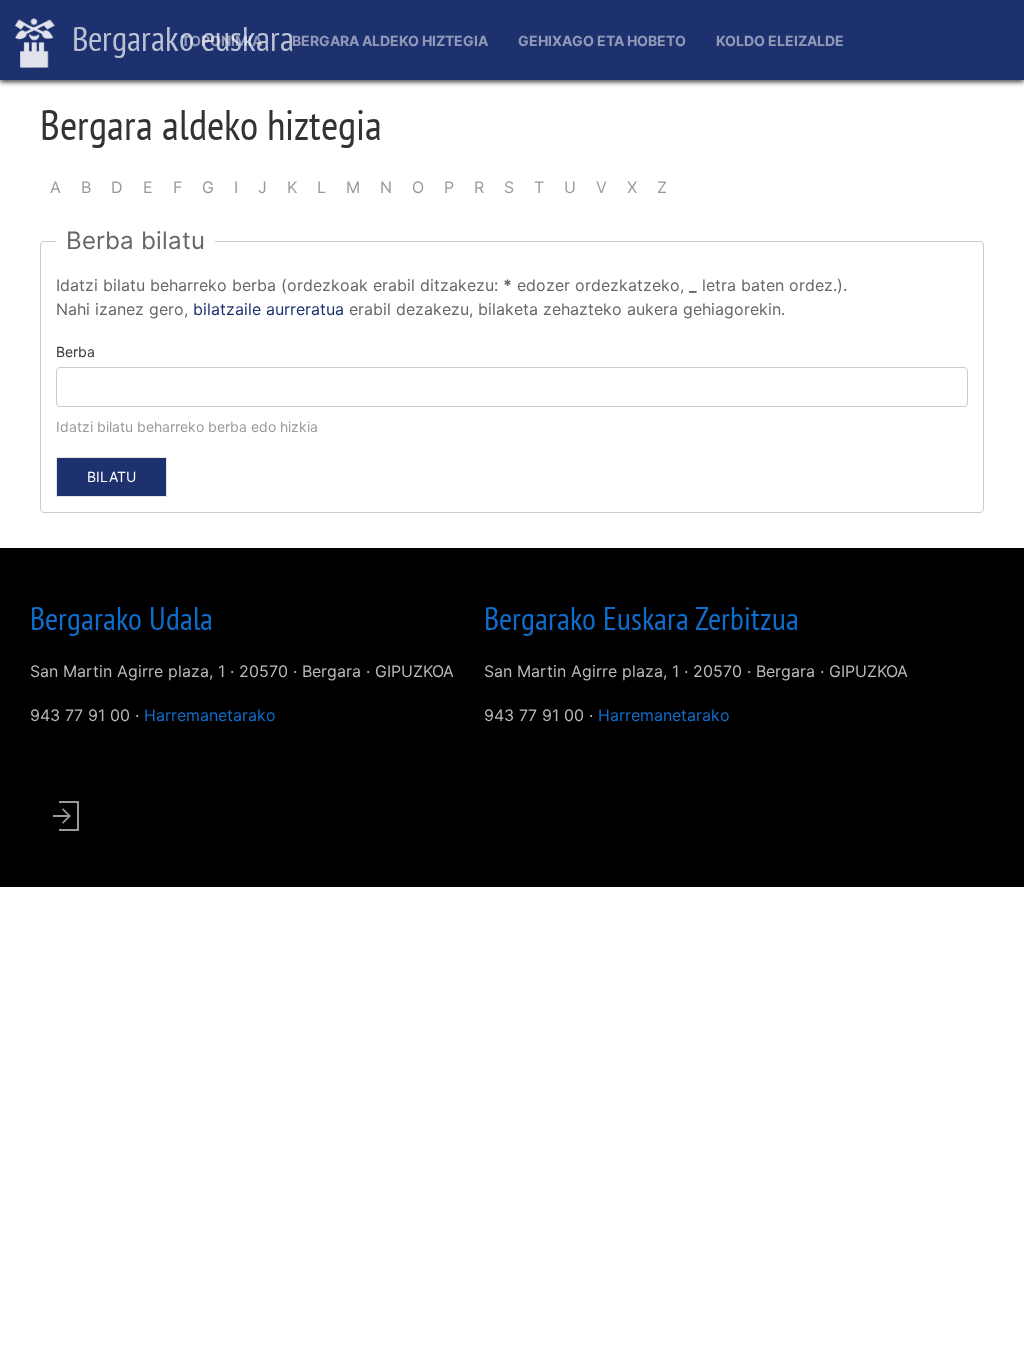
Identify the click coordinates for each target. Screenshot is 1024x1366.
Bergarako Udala (121, 618)
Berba (75, 351)
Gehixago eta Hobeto (602, 40)
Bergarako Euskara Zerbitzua (641, 618)
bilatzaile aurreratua (268, 309)
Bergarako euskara (179, 38)
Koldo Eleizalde (780, 40)
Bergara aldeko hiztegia (390, 40)
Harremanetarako (210, 715)
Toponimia (221, 40)
